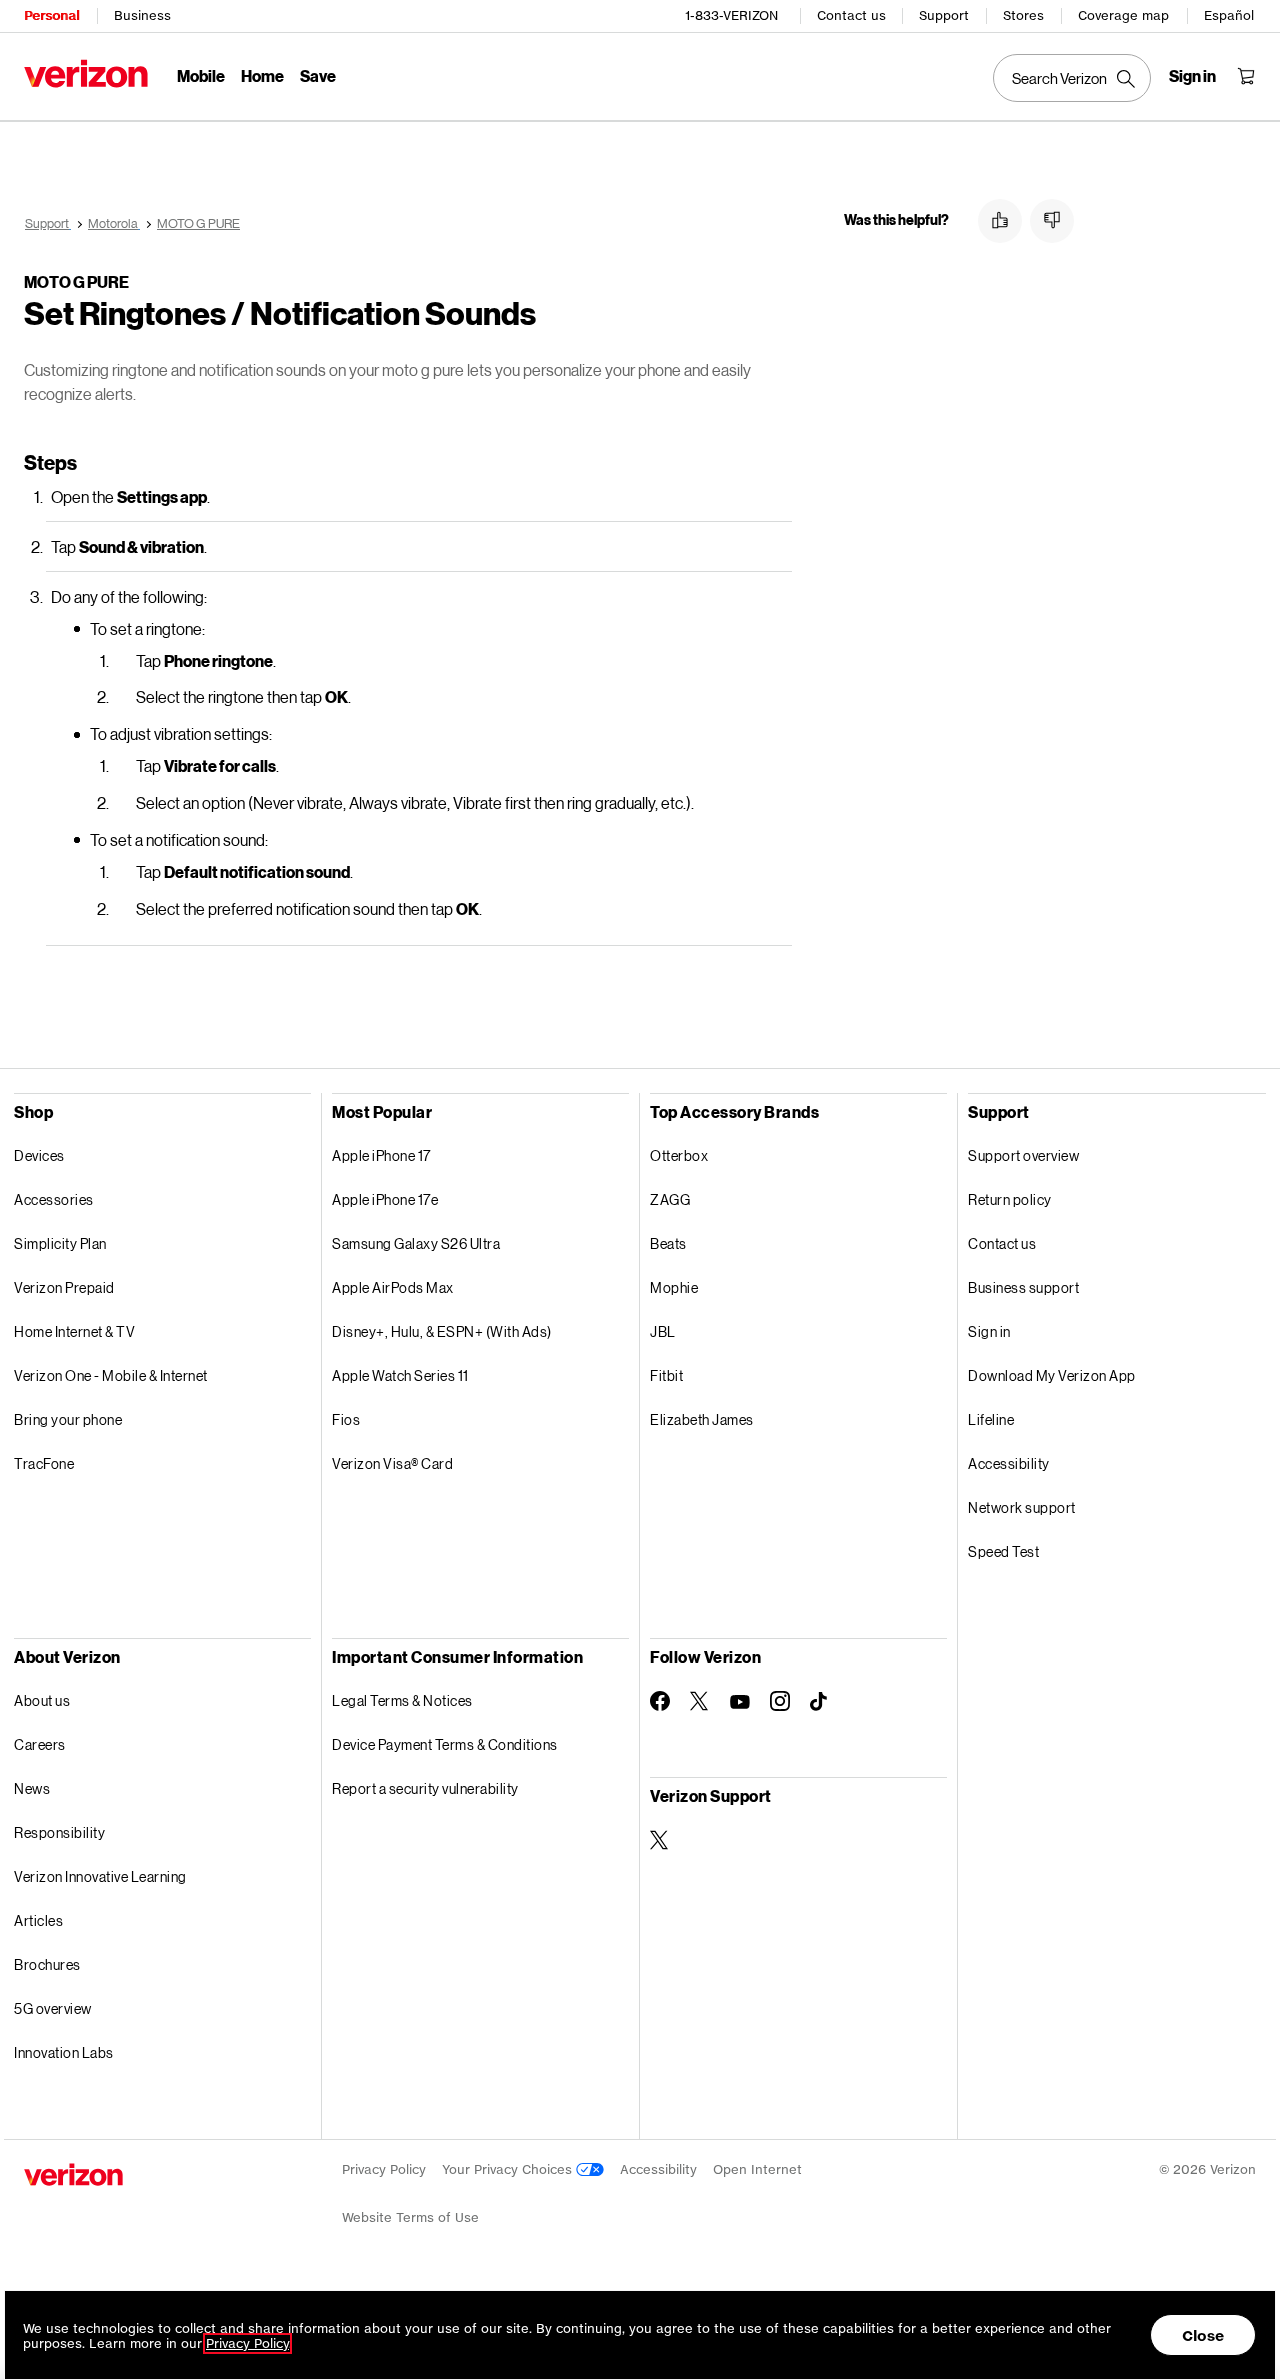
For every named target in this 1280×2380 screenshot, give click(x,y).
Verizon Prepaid (64, 1287)
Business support (1023, 1287)
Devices (39, 1155)
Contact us (851, 15)
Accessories (54, 1199)
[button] (1000, 221)
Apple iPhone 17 (381, 1155)
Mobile (201, 75)
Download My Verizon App (1052, 1375)
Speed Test (1003, 1551)
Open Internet (757, 2169)
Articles (38, 1920)
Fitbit (666, 1375)
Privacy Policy (384, 2169)
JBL (663, 1331)
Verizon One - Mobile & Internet (111, 1375)
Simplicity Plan (60, 1243)
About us (42, 1700)
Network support (1022, 1507)
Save (318, 75)
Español (1229, 15)
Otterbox (679, 1155)
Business (142, 15)
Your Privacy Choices (509, 2169)
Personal (51, 15)
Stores (1023, 15)
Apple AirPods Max (393, 1287)
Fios (346, 1419)
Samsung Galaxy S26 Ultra (416, 1243)
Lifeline (991, 1419)
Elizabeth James (702, 1419)
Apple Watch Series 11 (400, 1375)
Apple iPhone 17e (385, 1199)
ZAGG (670, 1199)
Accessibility (1009, 1463)
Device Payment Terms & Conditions (445, 1744)
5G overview (53, 2008)
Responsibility (59, 1832)
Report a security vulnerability (425, 1788)
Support (944, 15)
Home (262, 75)
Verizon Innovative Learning (100, 1876)
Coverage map (1123, 15)
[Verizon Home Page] (86, 73)
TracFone (44, 1463)
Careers (40, 1744)
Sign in (989, 1331)
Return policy (1010, 1199)
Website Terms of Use (410, 2217)
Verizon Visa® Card (392, 1463)
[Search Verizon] (1072, 78)
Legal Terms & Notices (402, 1700)
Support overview (1023, 1155)
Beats (668, 1243)
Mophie (674, 1287)
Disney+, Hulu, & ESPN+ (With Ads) (442, 1331)
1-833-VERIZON (731, 15)
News (32, 1788)
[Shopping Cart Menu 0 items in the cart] (1246, 76)
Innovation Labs (64, 2052)
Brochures (47, 1964)
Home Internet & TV (74, 1331)
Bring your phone (68, 1419)
